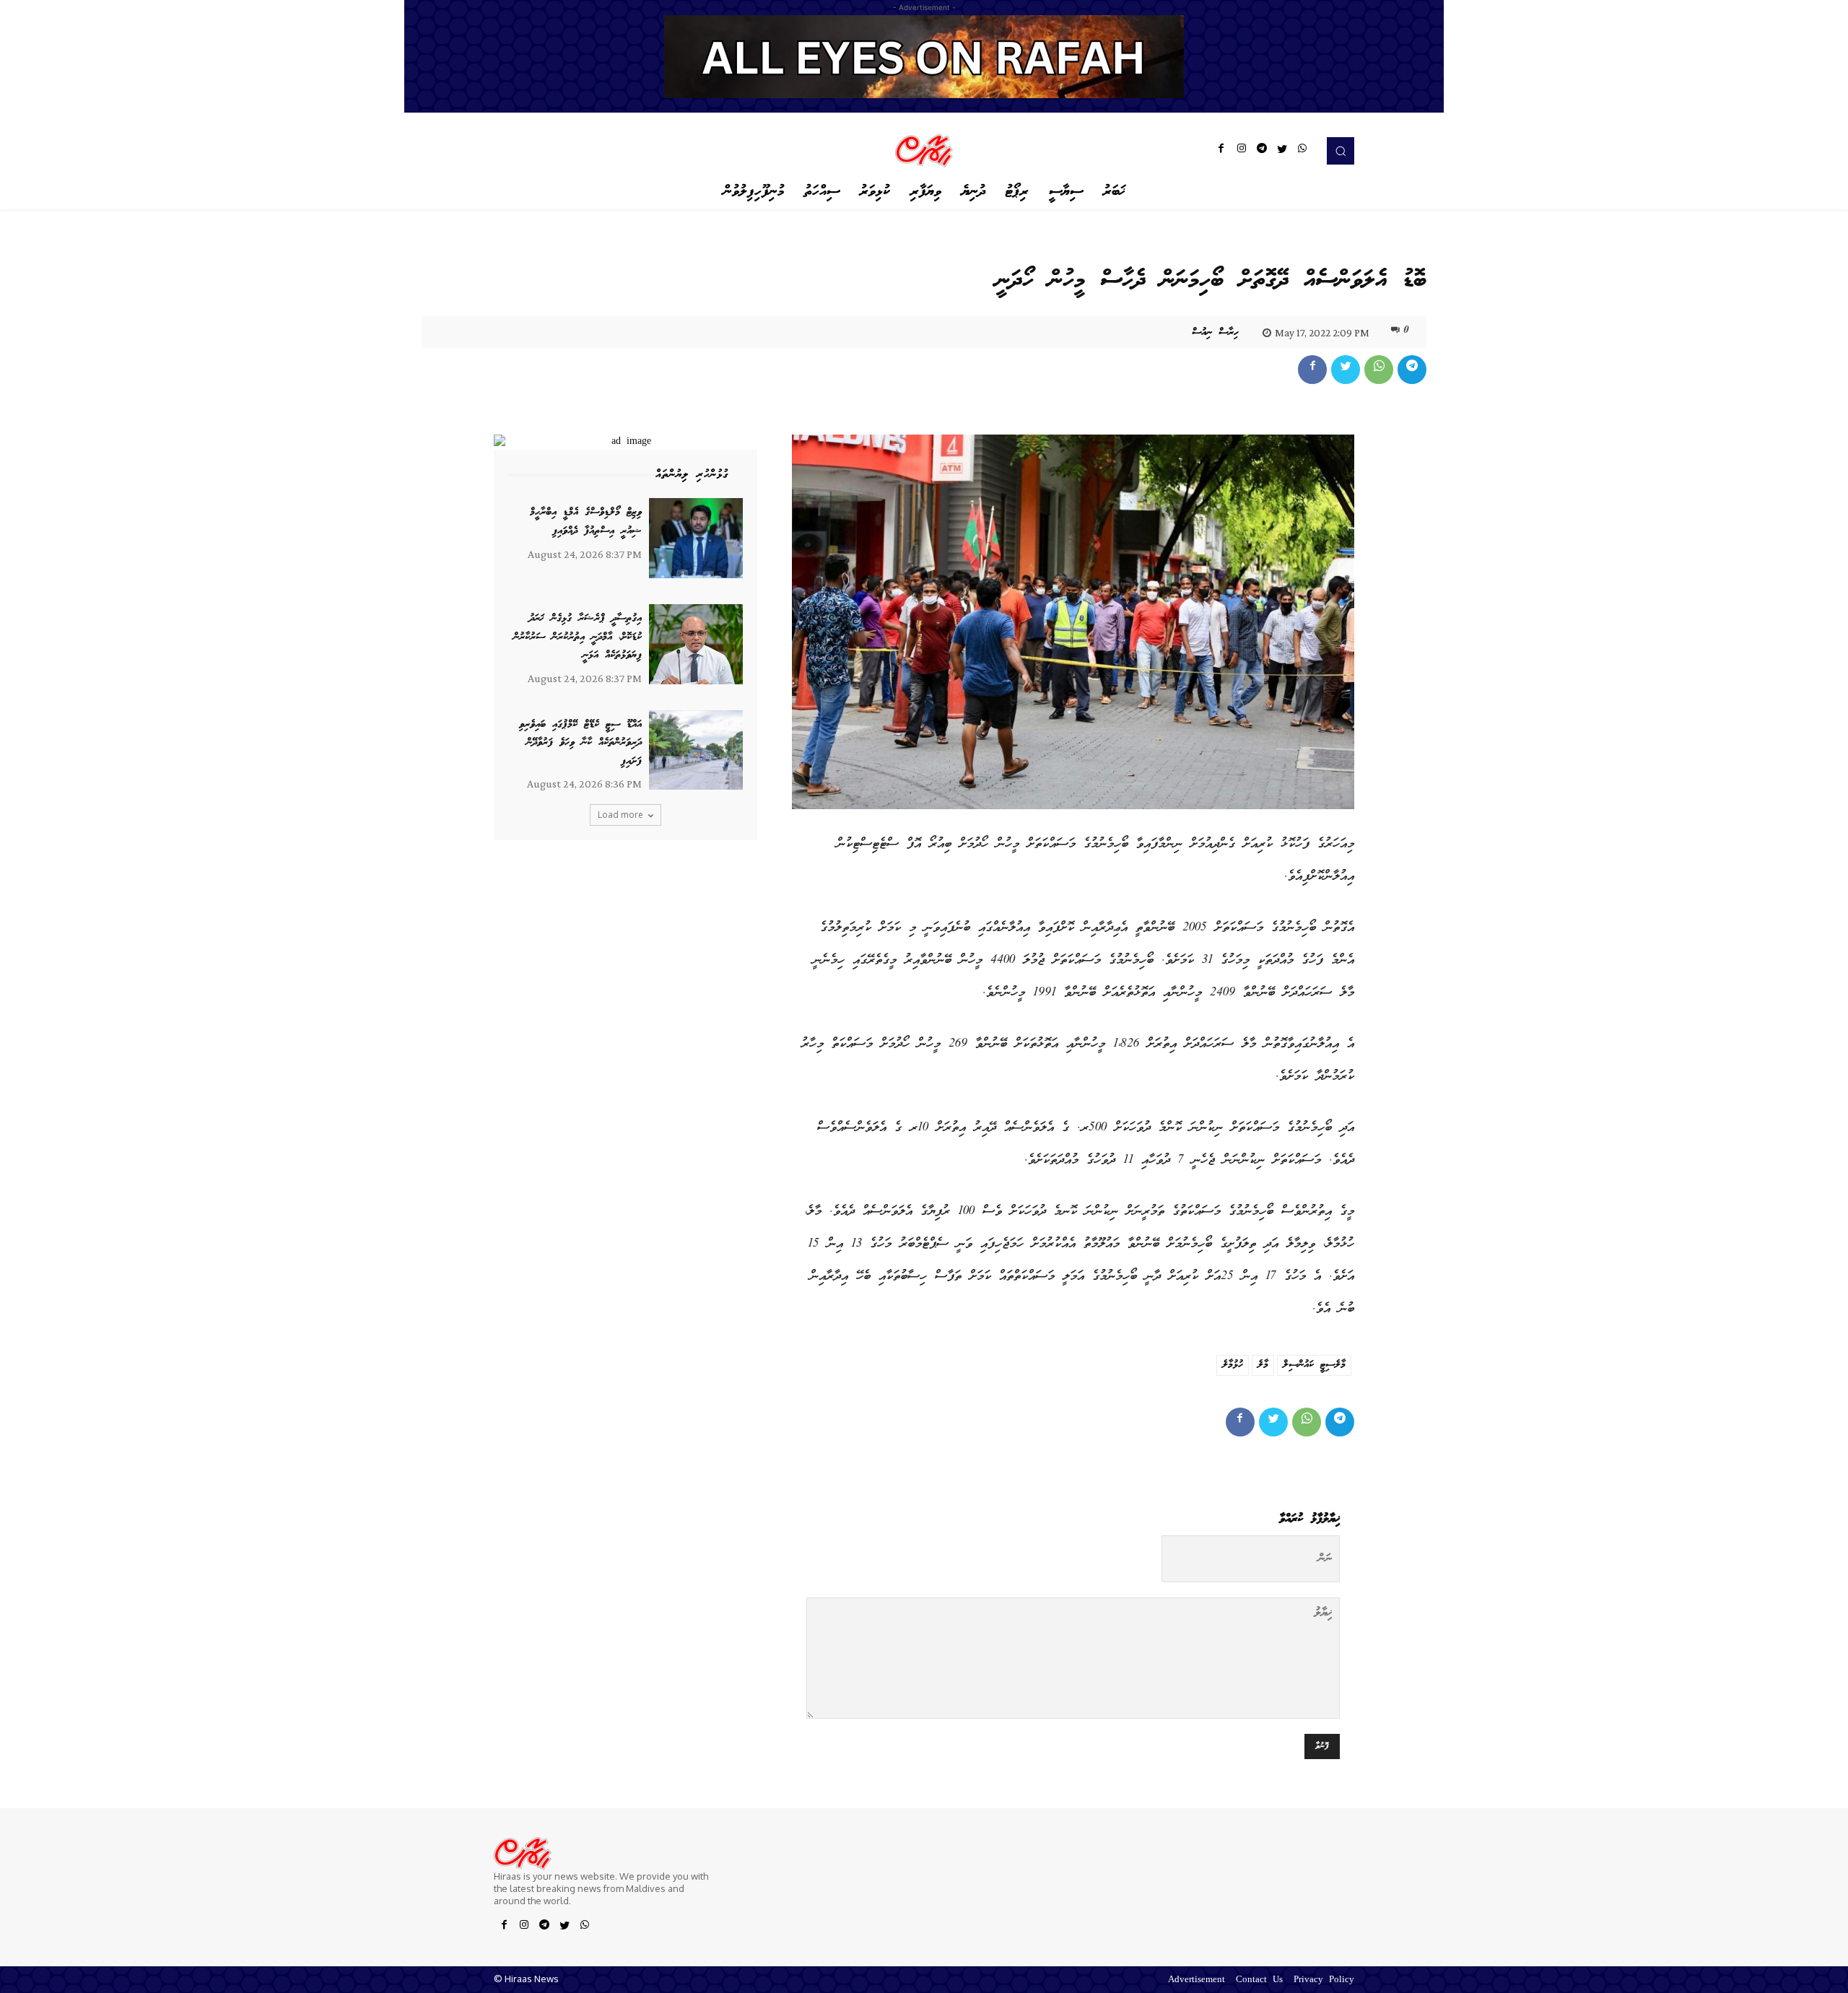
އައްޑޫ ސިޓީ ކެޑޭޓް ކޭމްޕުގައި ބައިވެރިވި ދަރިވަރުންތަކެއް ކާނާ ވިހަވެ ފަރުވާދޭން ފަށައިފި (580, 743)
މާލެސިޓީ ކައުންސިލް (1314, 1365)
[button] (1341, 151)
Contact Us (1259, 1980)
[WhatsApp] (1302, 151)
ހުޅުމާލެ (1233, 1365)
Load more (620, 815)
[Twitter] (1282, 151)
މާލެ (1263, 1365)
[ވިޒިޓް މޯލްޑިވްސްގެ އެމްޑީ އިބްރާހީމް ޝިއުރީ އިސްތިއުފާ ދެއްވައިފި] (696, 538)
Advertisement (1197, 1980)
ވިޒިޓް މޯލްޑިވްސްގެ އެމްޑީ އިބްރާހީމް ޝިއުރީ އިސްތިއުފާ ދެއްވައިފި (586, 522)
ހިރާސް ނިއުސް (1215, 333)
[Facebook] (1221, 151)
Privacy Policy (1324, 1980)
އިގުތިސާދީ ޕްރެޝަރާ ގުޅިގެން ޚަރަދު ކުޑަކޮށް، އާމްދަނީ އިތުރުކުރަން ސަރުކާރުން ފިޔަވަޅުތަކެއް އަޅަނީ (577, 637)
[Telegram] (1262, 151)
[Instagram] (1242, 151)
